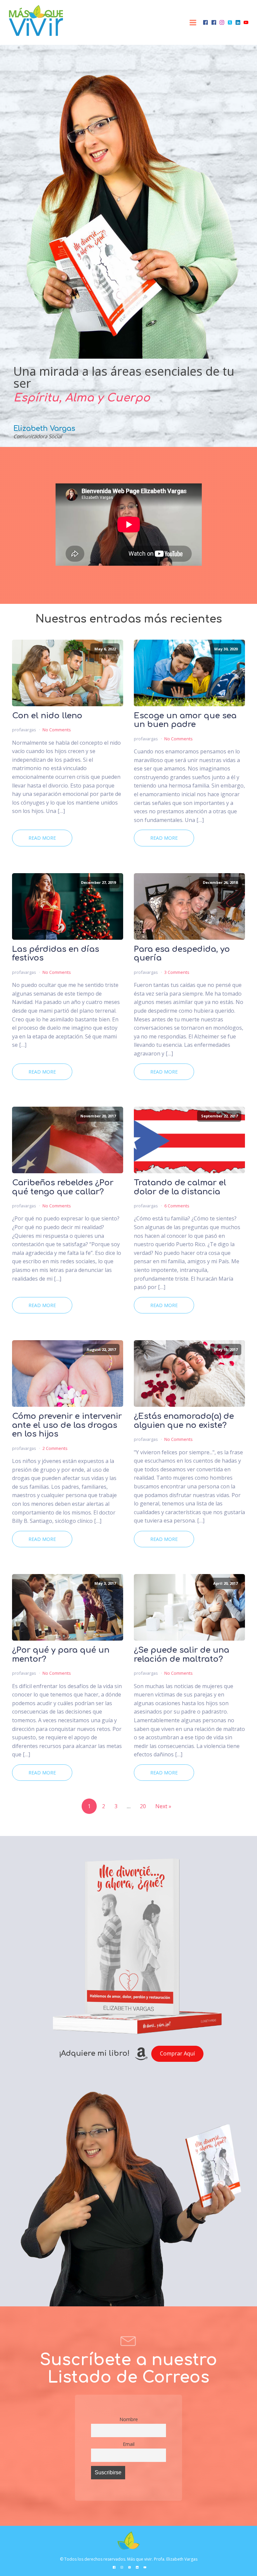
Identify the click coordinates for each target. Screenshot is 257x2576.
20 (143, 1806)
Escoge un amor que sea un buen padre (185, 720)
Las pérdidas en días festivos (56, 954)
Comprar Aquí (177, 2053)
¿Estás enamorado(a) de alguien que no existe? (184, 1421)
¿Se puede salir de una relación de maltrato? (182, 1655)
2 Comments (55, 1448)
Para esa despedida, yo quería (182, 954)
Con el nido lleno (47, 716)
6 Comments (177, 1206)
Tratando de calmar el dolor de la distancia (180, 1187)
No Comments (57, 730)
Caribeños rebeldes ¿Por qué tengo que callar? (63, 1187)
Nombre (129, 2419)
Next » (163, 1806)
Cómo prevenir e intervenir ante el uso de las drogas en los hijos (67, 1425)
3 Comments (177, 972)
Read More (42, 838)
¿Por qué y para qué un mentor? (61, 1655)
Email (129, 2444)
